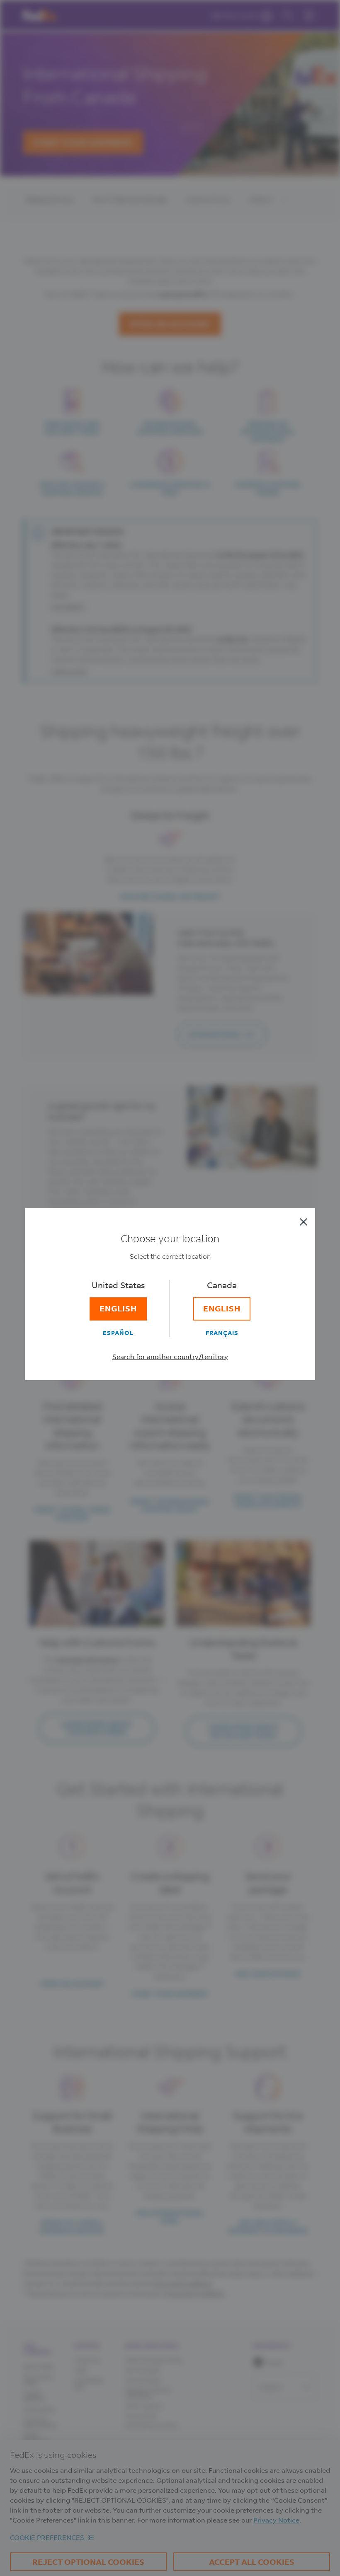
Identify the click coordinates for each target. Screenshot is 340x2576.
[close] (304, 1222)
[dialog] (170, 1288)
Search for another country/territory (170, 1356)
